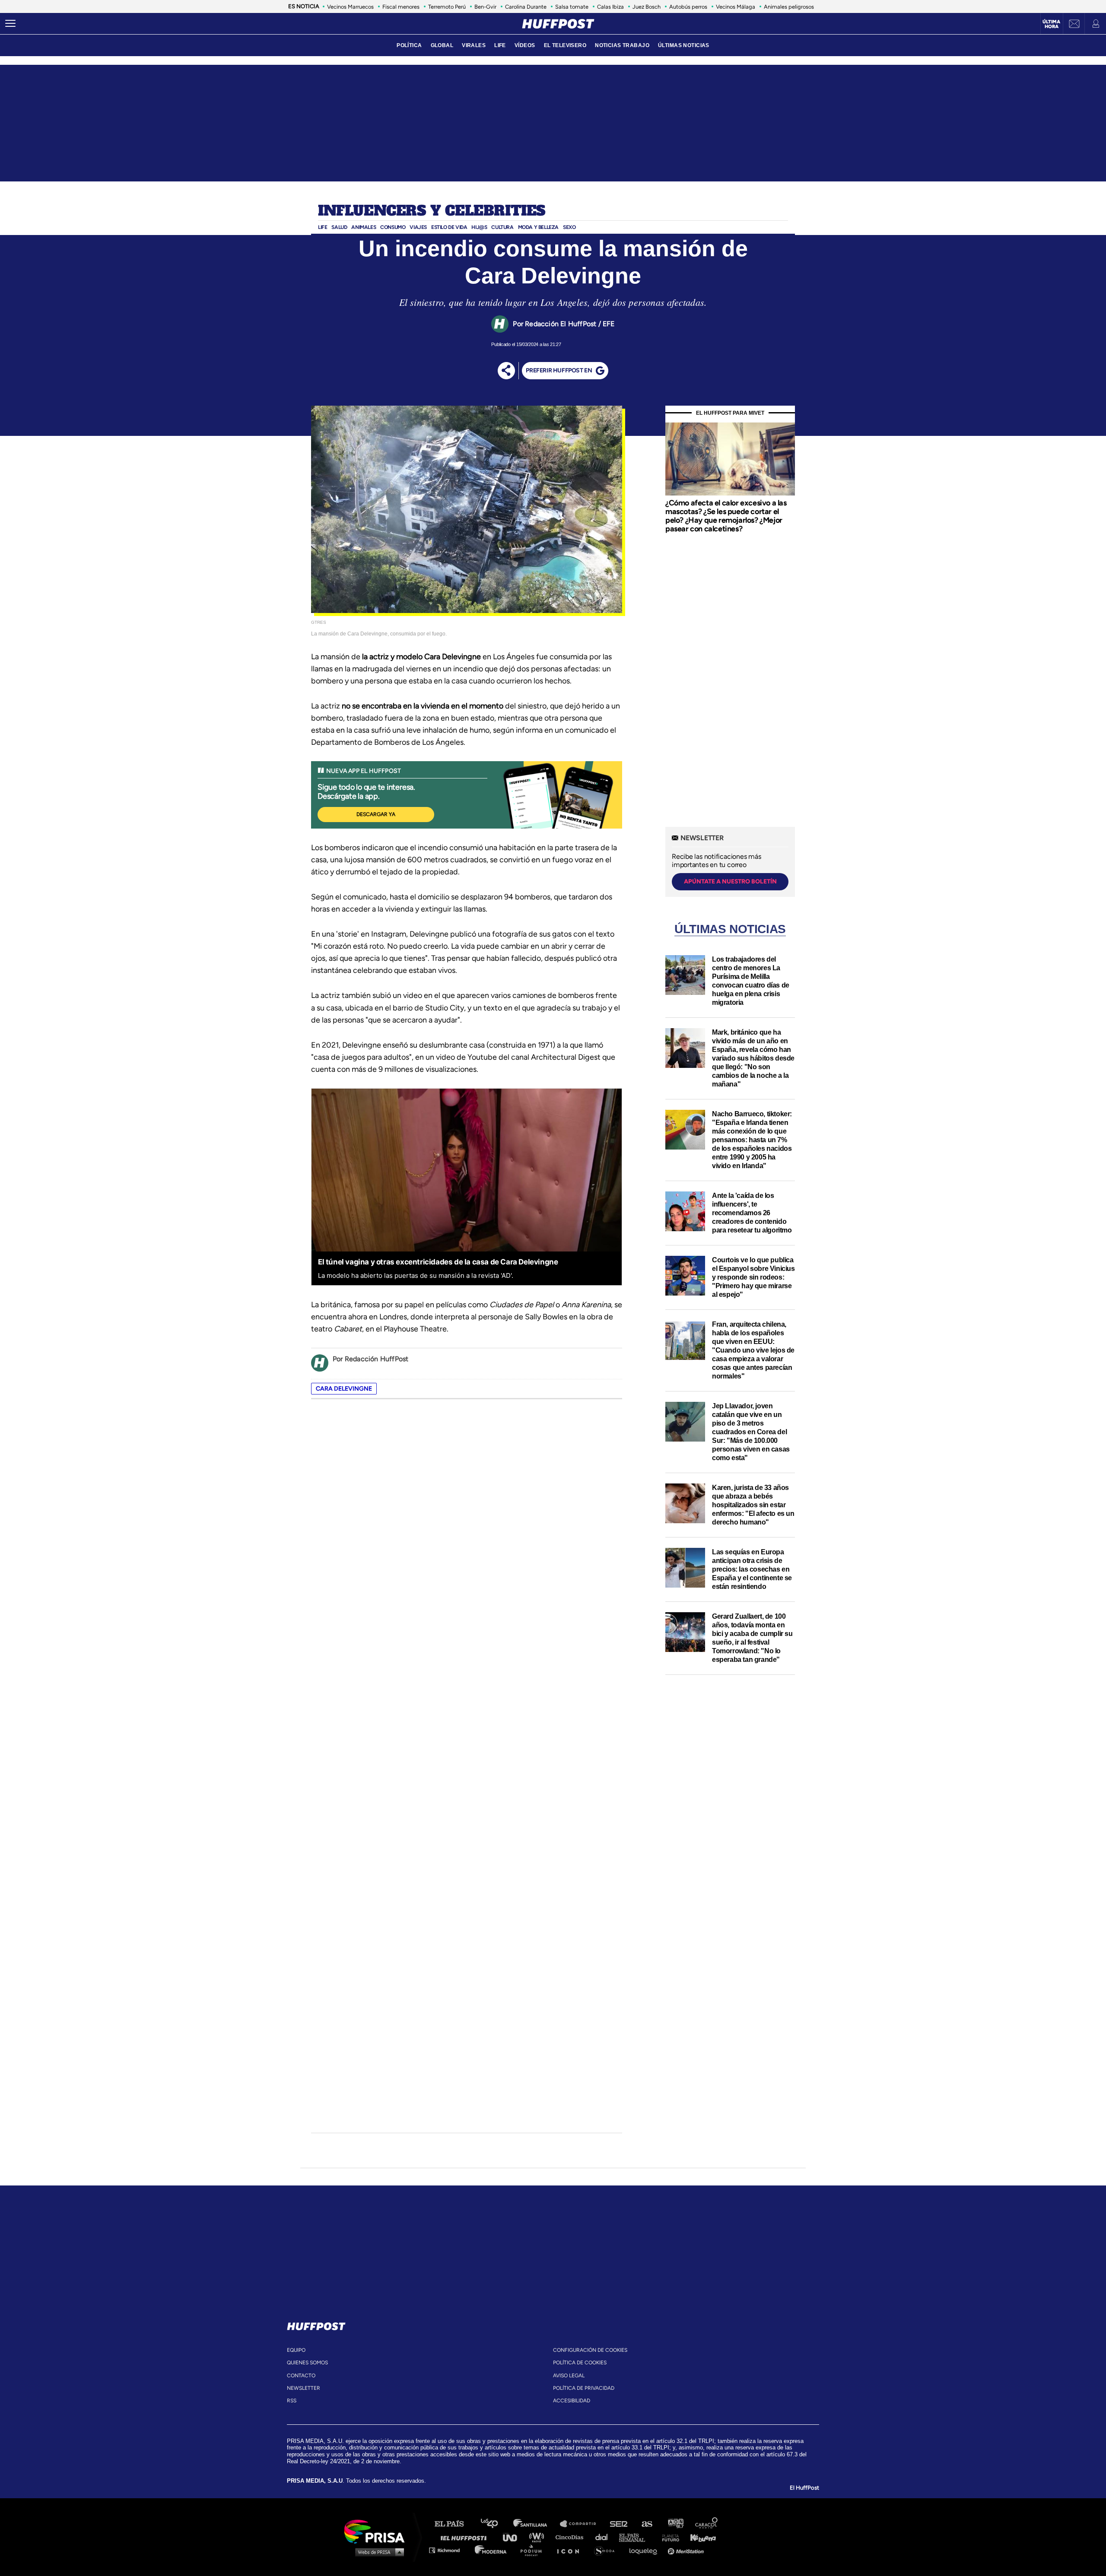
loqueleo (645, 2550)
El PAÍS (454, 2524)
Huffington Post (466, 2537)
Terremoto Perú (447, 7)
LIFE (500, 45)
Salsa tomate (572, 7)
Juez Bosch (647, 7)
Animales (364, 227)
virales (474, 45)
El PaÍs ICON (571, 2550)
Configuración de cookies (590, 2350)
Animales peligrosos (789, 7)
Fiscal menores (401, 7)
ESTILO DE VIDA (449, 227)
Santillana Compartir (582, 2524)
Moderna (491, 2550)
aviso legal (569, 2376)
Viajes (418, 227)
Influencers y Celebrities (432, 211)
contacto (301, 2376)
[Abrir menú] (10, 24)
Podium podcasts (534, 2550)
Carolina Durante (526, 7)
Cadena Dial (604, 2537)
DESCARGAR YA (376, 814)
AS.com (647, 2524)
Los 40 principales (496, 2524)
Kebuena (699, 2537)
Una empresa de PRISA (378, 2531)
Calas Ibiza (610, 7)
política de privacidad (584, 2388)
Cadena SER (619, 2524)
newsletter (304, 2388)
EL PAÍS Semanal (636, 2537)
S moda (607, 2550)
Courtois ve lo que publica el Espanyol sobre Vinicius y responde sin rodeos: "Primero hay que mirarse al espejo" (753, 1277)
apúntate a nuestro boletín (730, 881)
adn (675, 2524)
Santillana (536, 2524)
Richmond (449, 2550)
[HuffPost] (316, 2325)
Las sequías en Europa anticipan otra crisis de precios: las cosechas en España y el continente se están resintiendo (752, 1569)
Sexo (569, 227)
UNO (514, 2537)
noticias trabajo (622, 45)
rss (292, 2401)
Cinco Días (572, 2537)
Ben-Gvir (485, 7)
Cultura (502, 227)
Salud (339, 227)
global (442, 45)
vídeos (525, 45)
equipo (296, 2350)
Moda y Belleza (538, 227)
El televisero (565, 45)
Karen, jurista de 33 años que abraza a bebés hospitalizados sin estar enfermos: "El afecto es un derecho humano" (753, 1505)
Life (323, 227)
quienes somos (307, 2363)
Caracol (707, 2524)
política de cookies (580, 2363)
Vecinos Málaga (736, 7)
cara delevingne (344, 1389)
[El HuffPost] (558, 24)
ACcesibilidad (572, 2401)
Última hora (1051, 24)
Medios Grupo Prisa (377, 2552)
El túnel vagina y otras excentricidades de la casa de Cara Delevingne (438, 1262)
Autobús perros (688, 7)
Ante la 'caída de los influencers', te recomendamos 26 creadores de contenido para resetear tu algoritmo (752, 1213)
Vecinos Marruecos (350, 7)
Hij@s (479, 227)
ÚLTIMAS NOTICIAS (684, 45)
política (409, 45)
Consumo (393, 227)
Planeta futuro (668, 2537)
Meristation (687, 2550)
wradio (539, 2537)
